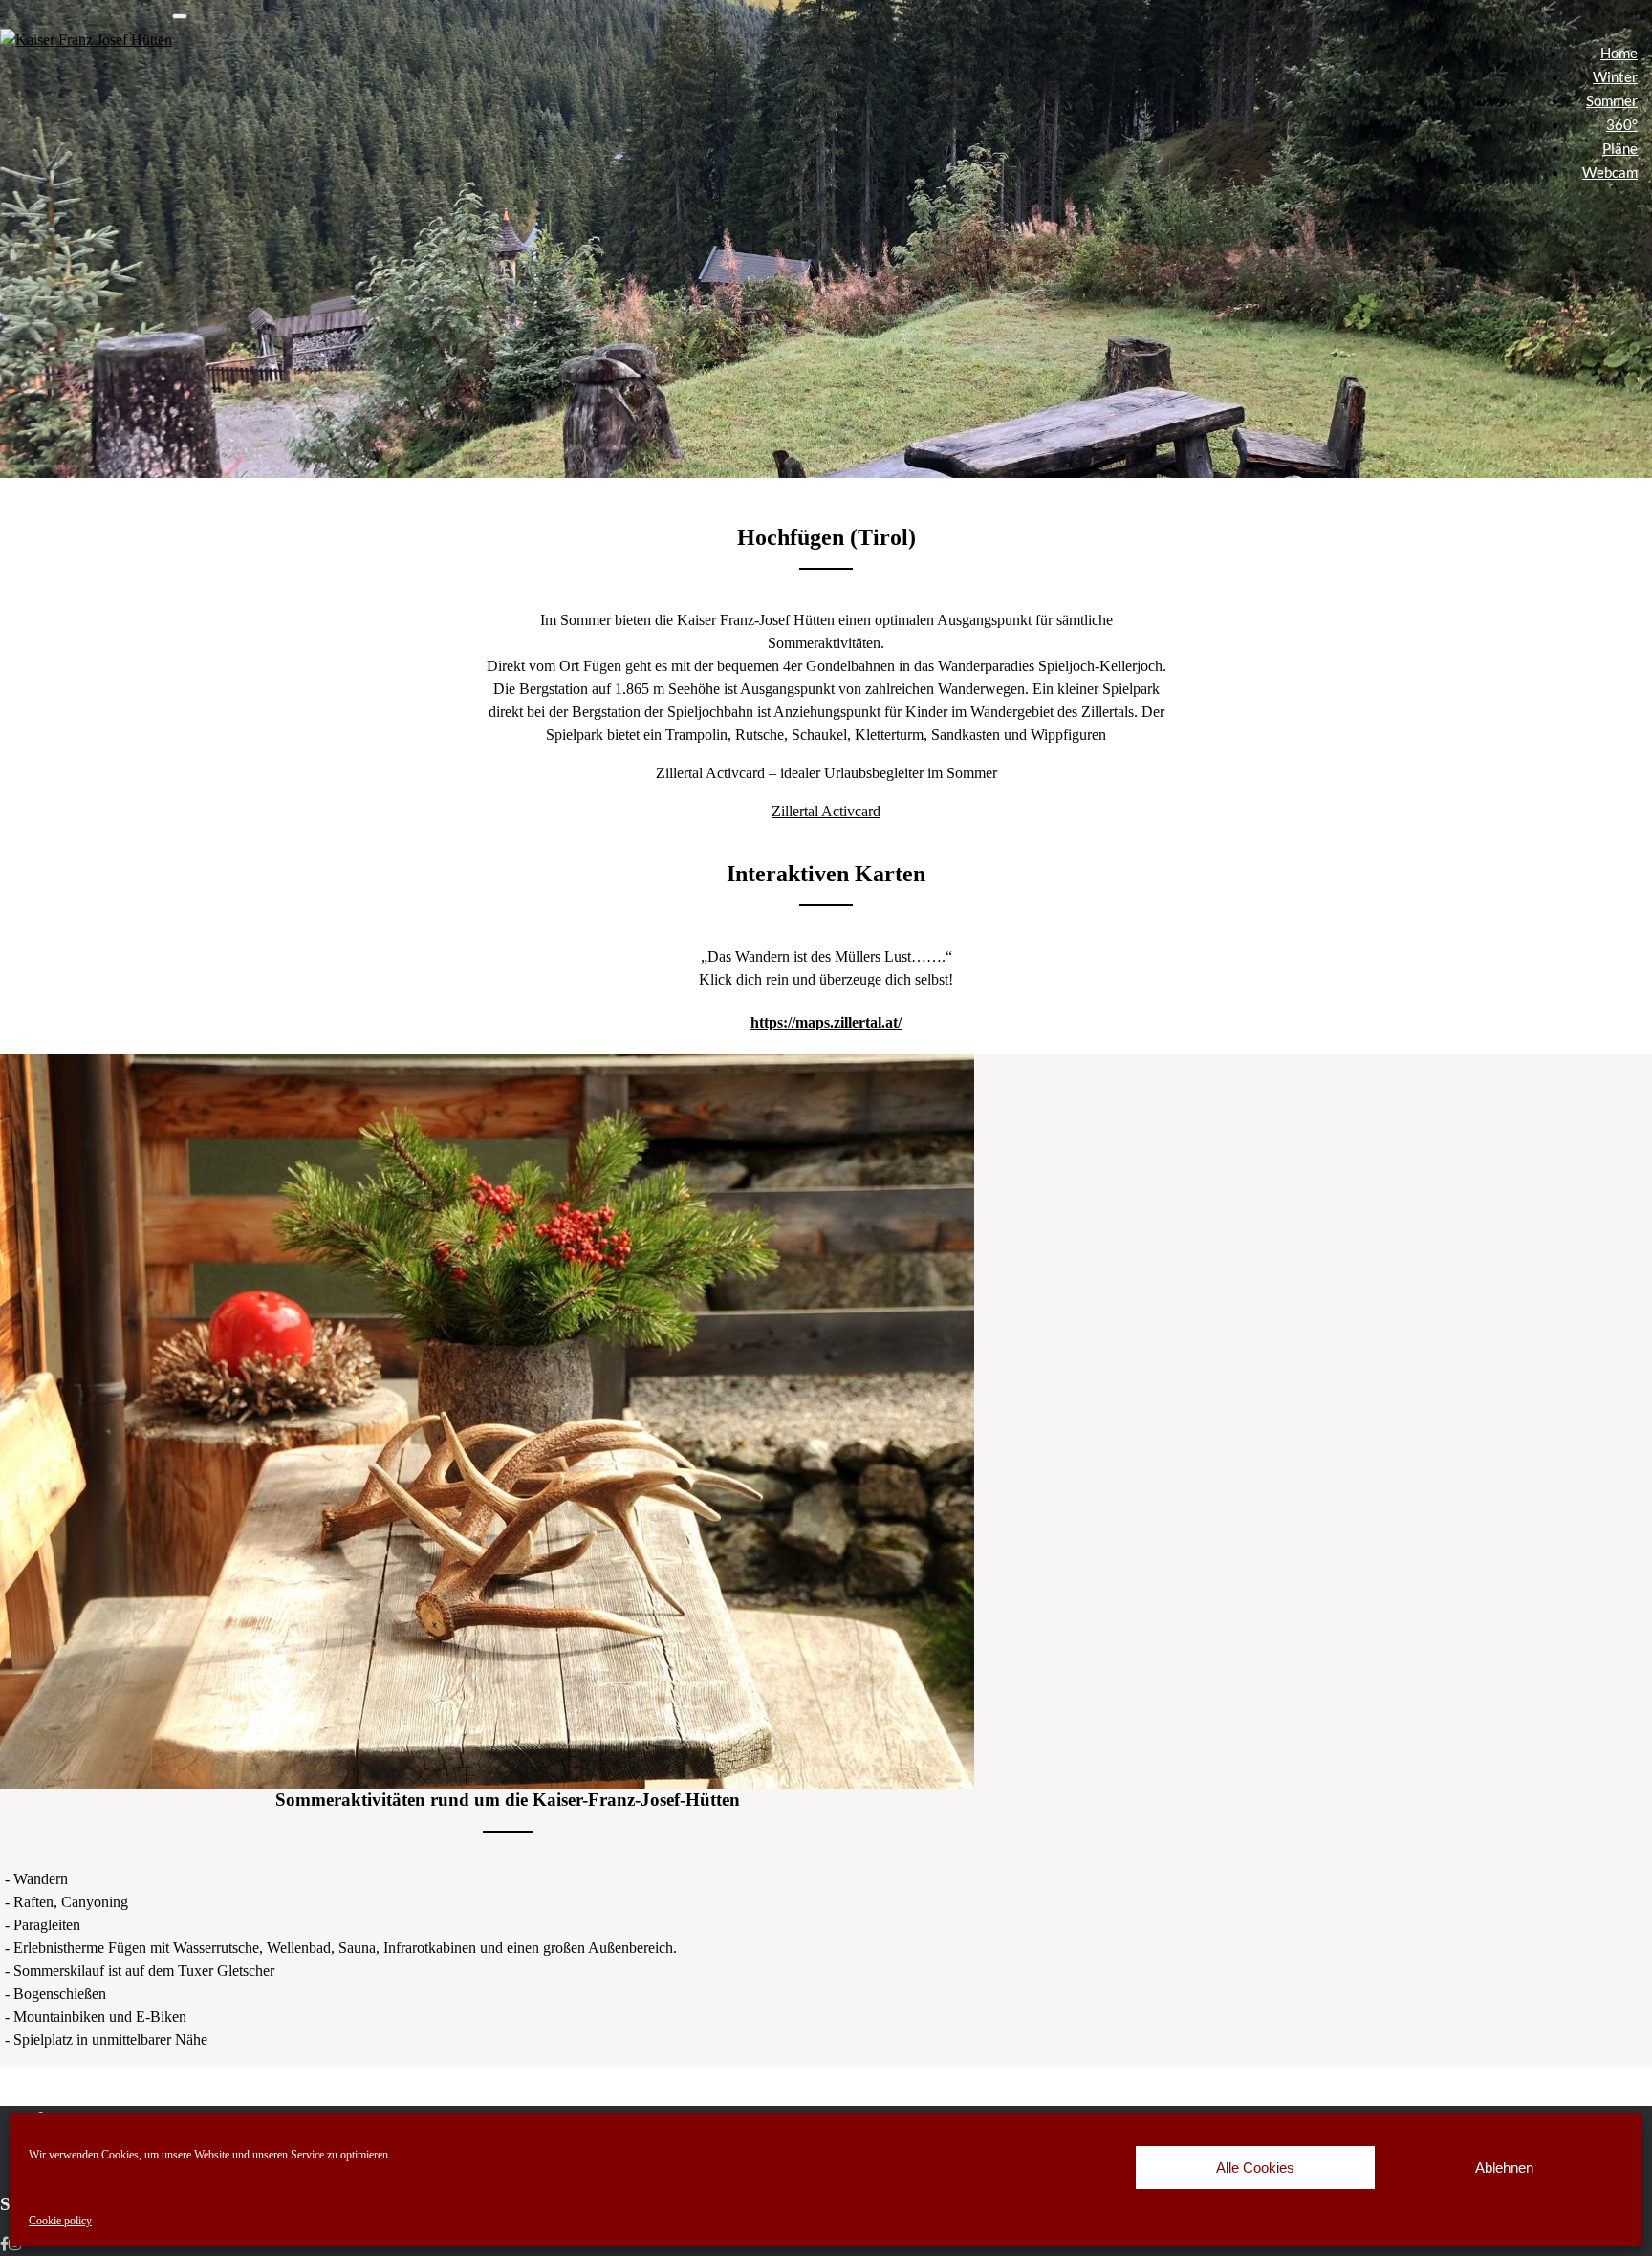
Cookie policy (60, 2221)
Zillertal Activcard (826, 811)
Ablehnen (1504, 2168)
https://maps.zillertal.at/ (826, 1022)
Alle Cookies (1255, 2168)
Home (1619, 53)
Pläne (1620, 148)
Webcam (1610, 172)
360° (1622, 124)
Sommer (1612, 100)
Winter (1615, 76)
